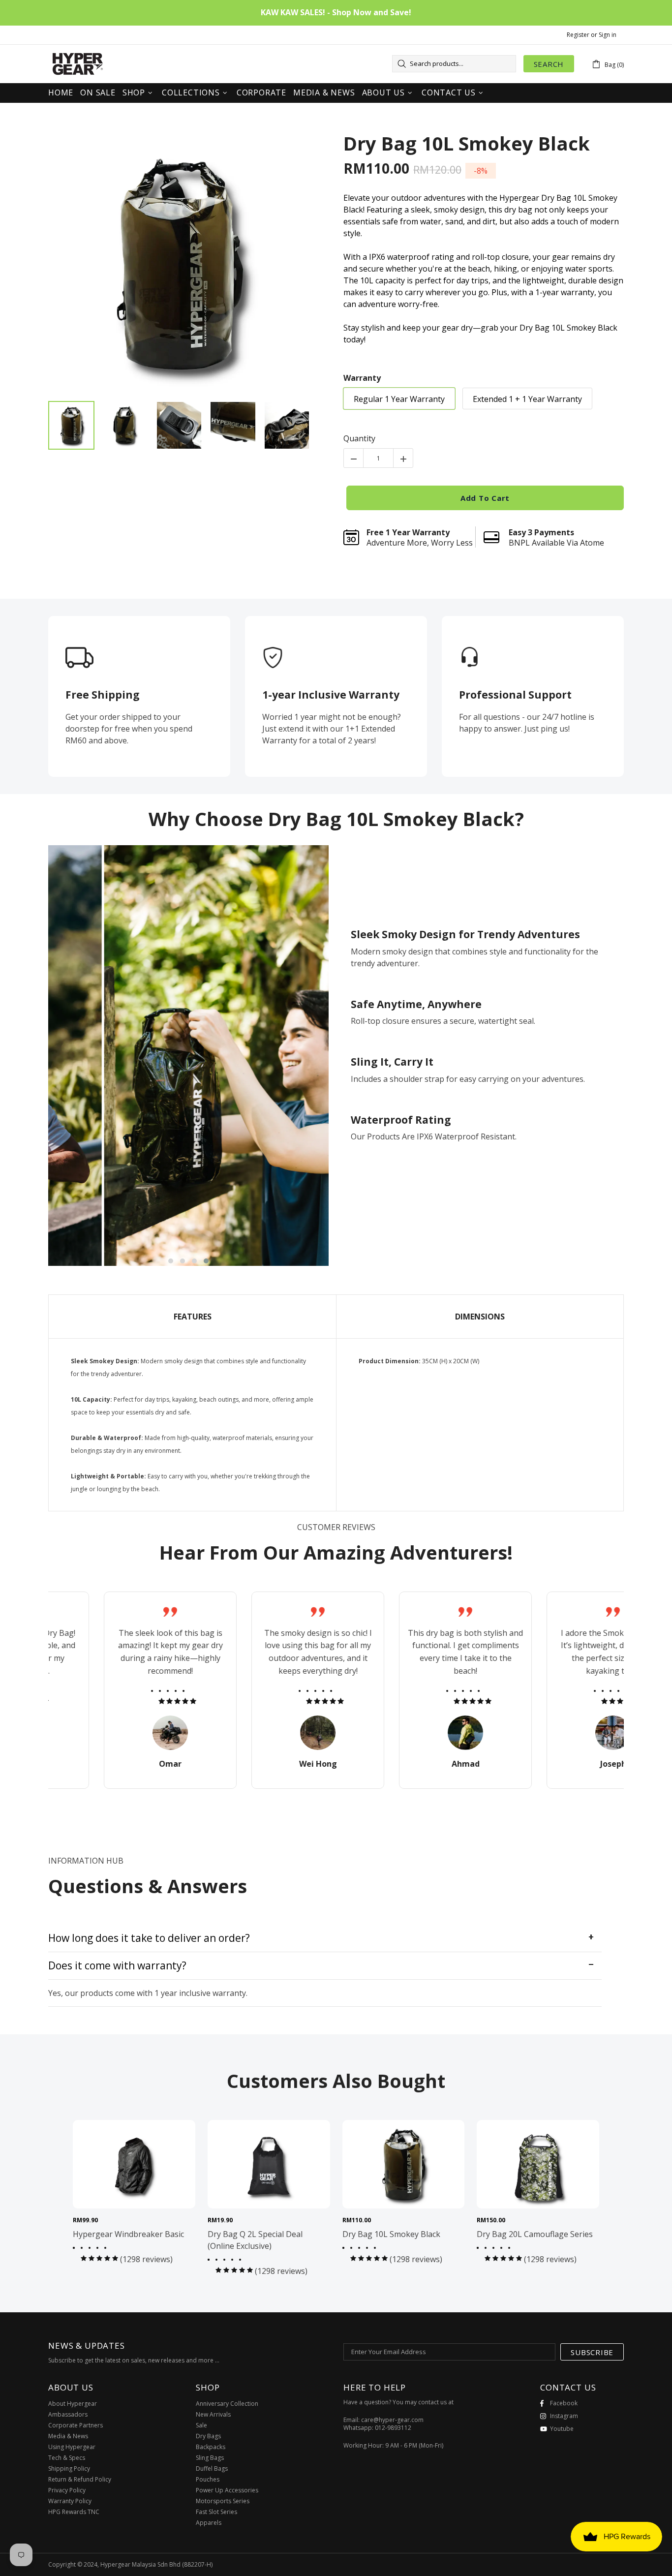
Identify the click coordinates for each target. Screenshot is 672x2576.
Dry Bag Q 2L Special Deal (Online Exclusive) (255, 2240)
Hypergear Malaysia (78, 64)
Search (549, 64)
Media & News (68, 2436)
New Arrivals (213, 2415)
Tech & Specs (67, 2458)
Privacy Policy (67, 2490)
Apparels (209, 2523)
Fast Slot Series (216, 2512)
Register (578, 35)
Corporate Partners (76, 2425)
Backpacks (211, 2447)
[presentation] (33, 1056)
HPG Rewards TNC (74, 2512)
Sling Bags (210, 2458)
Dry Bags (208, 2436)
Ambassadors (68, 2415)
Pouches (208, 2480)
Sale (201, 2425)
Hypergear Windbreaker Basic (128, 2234)
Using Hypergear (72, 2447)
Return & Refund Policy (80, 2480)
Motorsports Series (223, 2501)
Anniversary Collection (227, 2404)
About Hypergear (73, 2404)
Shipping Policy (69, 2469)
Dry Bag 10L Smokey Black (467, 144)
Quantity (359, 438)
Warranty (362, 378)
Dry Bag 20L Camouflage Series (535, 2234)
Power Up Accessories (227, 2490)
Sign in (608, 35)
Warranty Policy (70, 2501)
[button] (171, 1261)
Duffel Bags (212, 2469)
